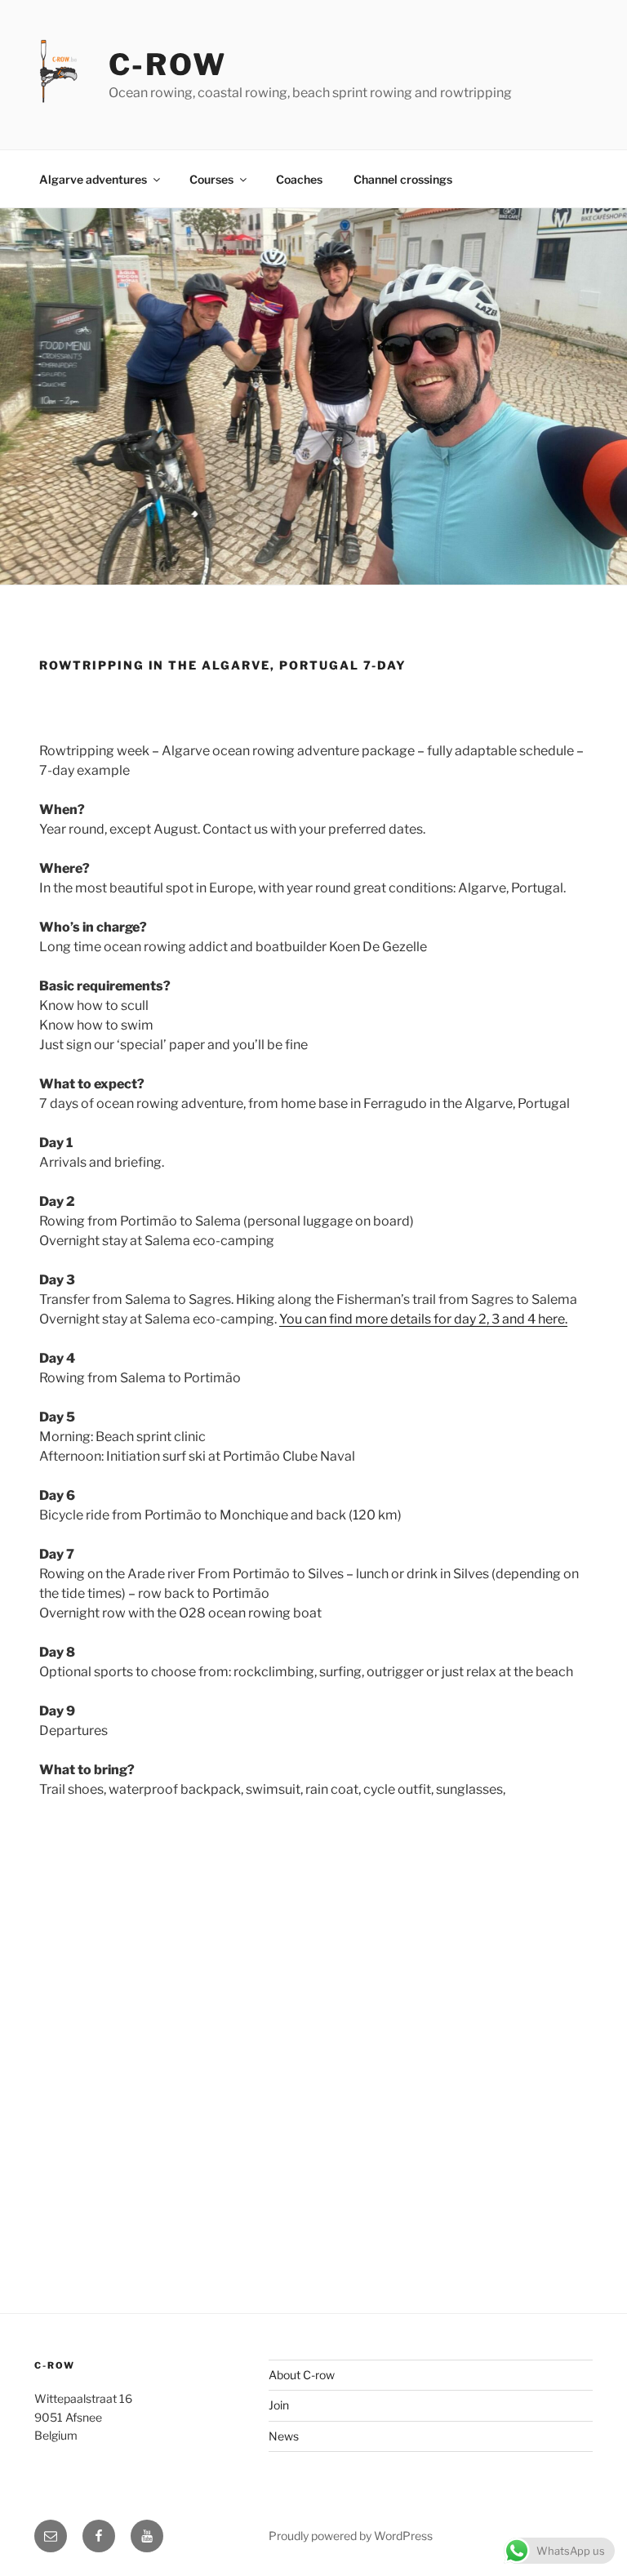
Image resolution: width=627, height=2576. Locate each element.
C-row (168, 65)
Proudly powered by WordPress (351, 2536)
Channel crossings (403, 179)
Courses (211, 179)
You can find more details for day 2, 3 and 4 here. (423, 1319)
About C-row (302, 2375)
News (284, 2436)
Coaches (299, 179)
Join (279, 2405)
